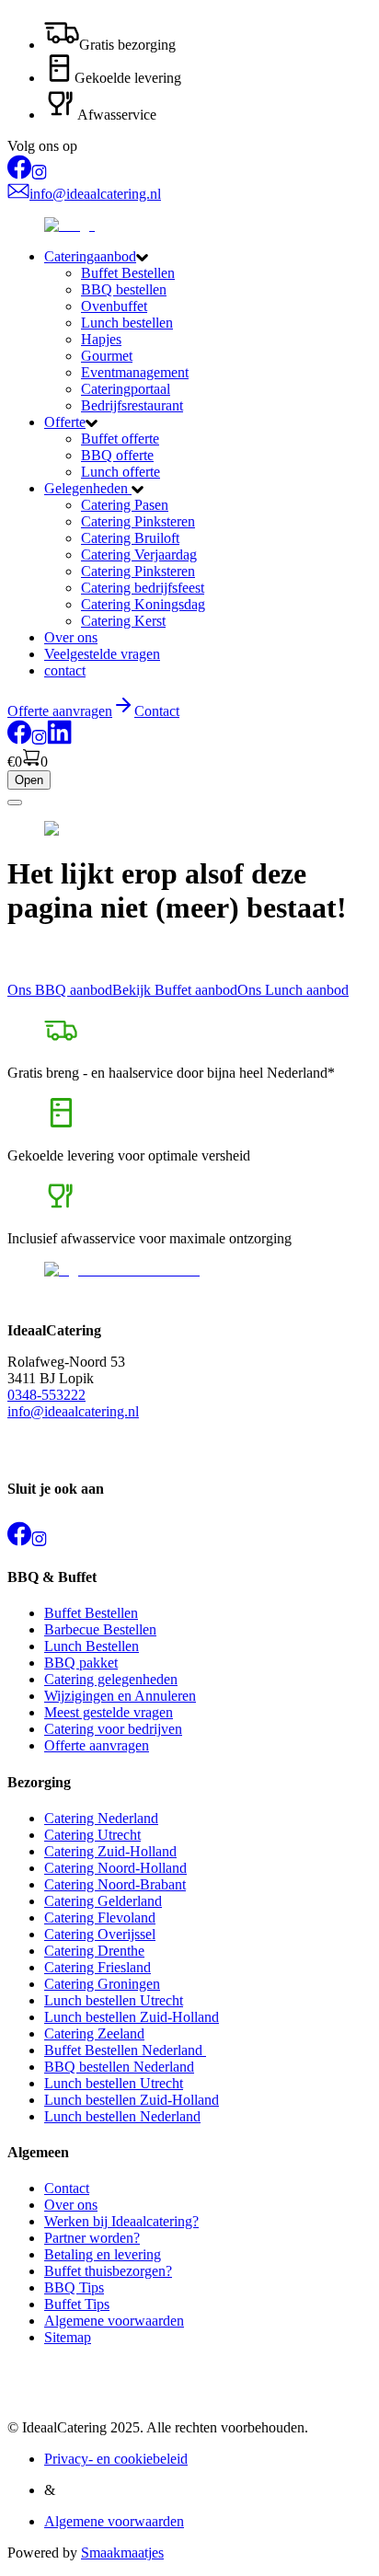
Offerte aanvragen (97, 1745)
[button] (208, 257)
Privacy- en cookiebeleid (116, 2459)
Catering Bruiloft (130, 538)
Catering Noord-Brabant (115, 1884)
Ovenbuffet (114, 306)
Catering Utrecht (92, 1835)
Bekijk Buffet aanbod (175, 990)
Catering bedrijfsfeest (143, 588)
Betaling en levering (103, 2254)
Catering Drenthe (94, 1951)
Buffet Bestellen (128, 273)
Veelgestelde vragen (102, 654)
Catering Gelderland (103, 1901)
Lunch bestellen (127, 323)
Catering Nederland (101, 1818)
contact (65, 670)
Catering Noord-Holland (115, 1868)
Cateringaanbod (90, 256)
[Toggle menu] (15, 803)
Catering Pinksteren (138, 521)
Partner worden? (92, 2238)
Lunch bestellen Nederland (122, 2116)
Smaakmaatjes (122, 2553)
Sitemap (68, 2337)
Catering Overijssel (100, 1934)
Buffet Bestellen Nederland (125, 2050)
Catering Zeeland (94, 2033)
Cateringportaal (126, 389)
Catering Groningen (102, 1984)
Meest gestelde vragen (109, 1712)
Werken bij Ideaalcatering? (121, 2221)
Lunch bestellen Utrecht (114, 2000)
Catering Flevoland (100, 1918)
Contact (157, 711)
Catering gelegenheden (111, 1679)
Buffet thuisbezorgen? (108, 2271)
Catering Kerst (123, 621)
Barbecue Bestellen (100, 1629)
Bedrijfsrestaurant (132, 405)
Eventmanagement (135, 372)
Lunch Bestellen (92, 1646)
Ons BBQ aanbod (60, 990)
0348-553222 (46, 1395)
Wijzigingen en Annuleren (120, 1696)
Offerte (65, 422)
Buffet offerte (120, 439)
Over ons (71, 637)
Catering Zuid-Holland (110, 1851)
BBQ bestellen (124, 289)
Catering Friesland (98, 1967)
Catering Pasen (125, 505)
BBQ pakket (81, 1663)
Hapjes (101, 339)
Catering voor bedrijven (113, 1729)
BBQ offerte (117, 455)
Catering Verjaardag (139, 554)
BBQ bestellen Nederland (119, 2067)
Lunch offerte (121, 472)
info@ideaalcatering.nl (73, 1411)
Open (29, 780)
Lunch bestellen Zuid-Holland (132, 2017)
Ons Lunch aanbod (293, 990)
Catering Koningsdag (143, 604)
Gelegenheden (88, 488)
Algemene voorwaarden (114, 2321)
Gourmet (107, 356)
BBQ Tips (74, 2287)
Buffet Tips (77, 2304)
